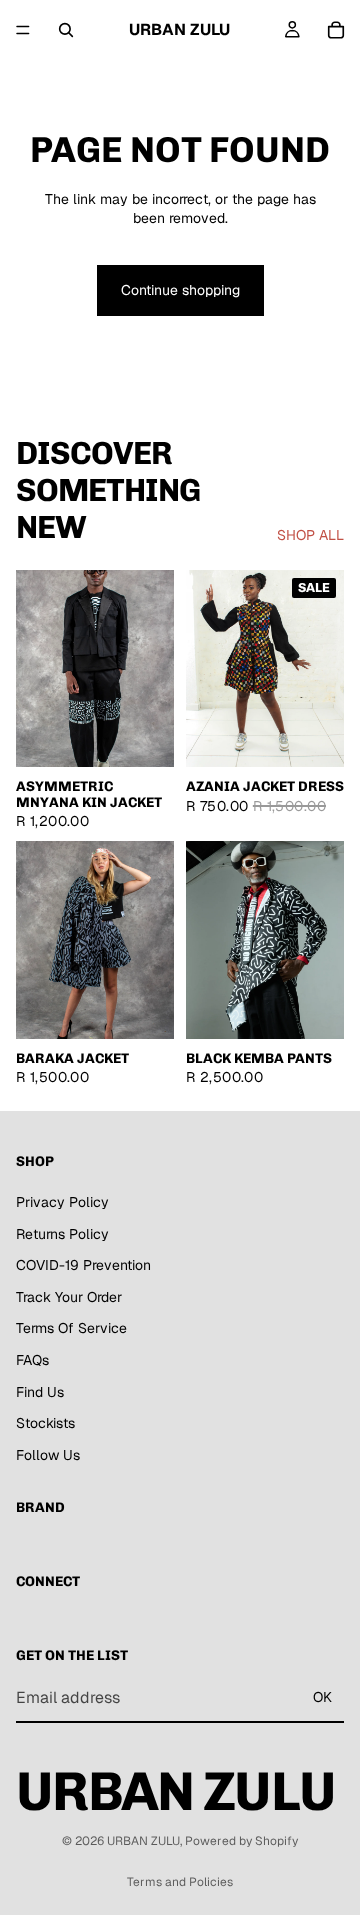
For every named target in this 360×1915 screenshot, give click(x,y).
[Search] (66, 30)
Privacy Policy (62, 1202)
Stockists (45, 1423)
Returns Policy (62, 1234)
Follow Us (48, 1455)
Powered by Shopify (241, 1841)
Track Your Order (69, 1297)
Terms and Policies (180, 1882)
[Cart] (336, 30)
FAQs (32, 1360)
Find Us (40, 1391)
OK (322, 1697)
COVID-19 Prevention (83, 1265)
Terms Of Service (71, 1328)
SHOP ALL (310, 535)
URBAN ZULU (143, 1841)
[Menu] (23, 30)
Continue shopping (180, 290)
